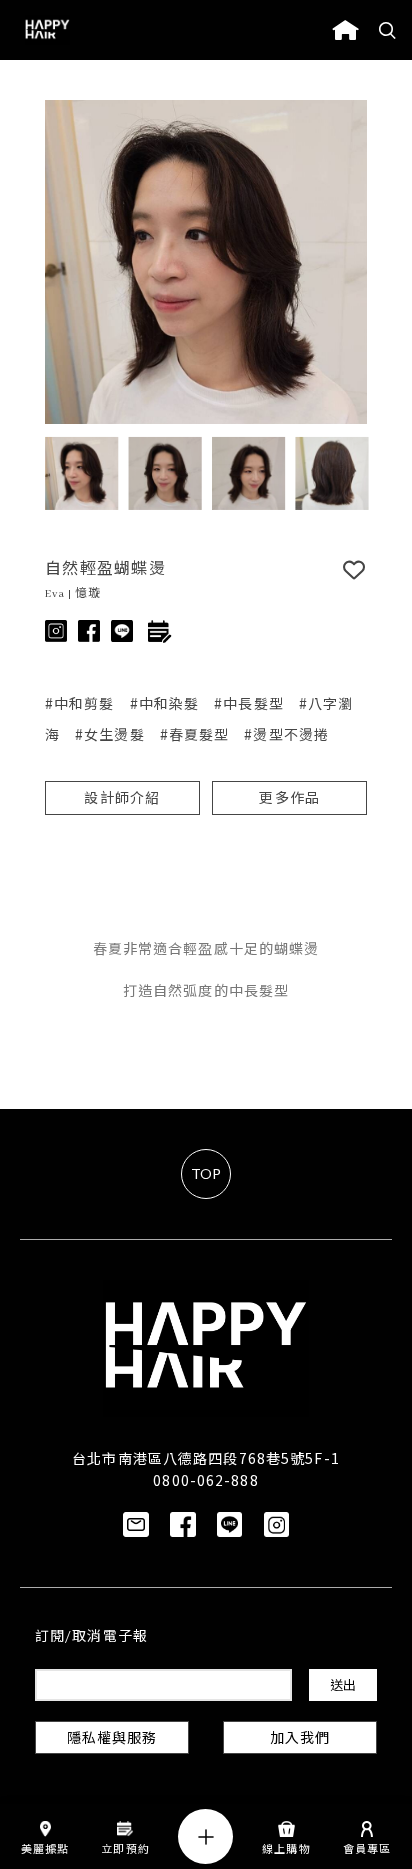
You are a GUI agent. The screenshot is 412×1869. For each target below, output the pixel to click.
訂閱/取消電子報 (91, 1637)
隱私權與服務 (112, 1739)
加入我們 (300, 1739)
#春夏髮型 (195, 734)
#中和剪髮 (80, 703)
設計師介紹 (122, 799)
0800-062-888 (205, 1480)
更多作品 (289, 799)
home (345, 30)
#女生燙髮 (110, 734)
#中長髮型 (249, 703)
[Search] (388, 30)
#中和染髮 (165, 703)
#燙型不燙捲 (286, 734)
